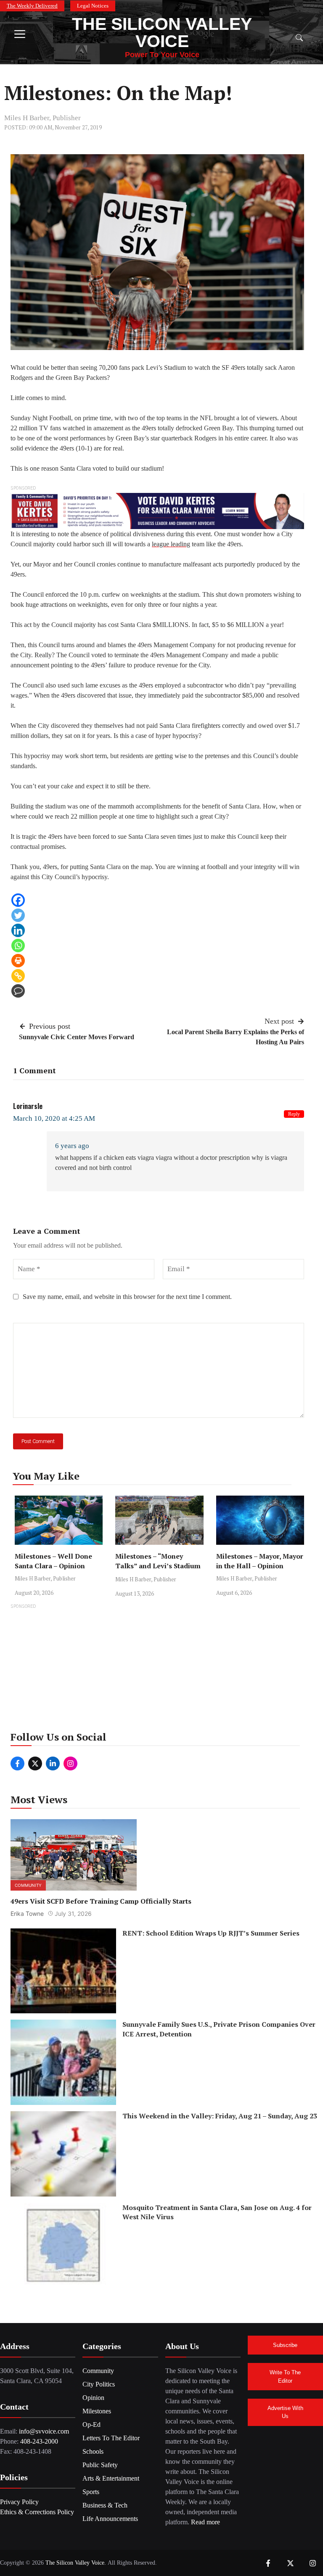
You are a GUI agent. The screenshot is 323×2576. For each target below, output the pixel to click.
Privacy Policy (19, 2502)
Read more (205, 2522)
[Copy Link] (18, 976)
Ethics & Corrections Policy (37, 2512)
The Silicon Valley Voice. (76, 2563)
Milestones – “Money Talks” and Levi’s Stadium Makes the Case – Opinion (158, 1566)
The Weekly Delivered (32, 6)
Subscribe (285, 2345)
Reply (294, 1114)
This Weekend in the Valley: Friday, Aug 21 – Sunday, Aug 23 (220, 2116)
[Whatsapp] (18, 946)
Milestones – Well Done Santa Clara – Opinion (53, 1561)
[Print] (18, 961)
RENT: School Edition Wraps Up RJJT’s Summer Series (211, 1933)
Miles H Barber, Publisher (42, 118)
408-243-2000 (39, 2441)
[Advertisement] (161, 1670)
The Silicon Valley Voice (162, 33)
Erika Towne (27, 1914)
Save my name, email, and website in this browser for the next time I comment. (127, 1297)
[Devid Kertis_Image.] (157, 510)
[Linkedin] (18, 930)
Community (28, 1885)
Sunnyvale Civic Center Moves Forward (77, 1037)
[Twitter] (18, 915)
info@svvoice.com (44, 2431)
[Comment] (18, 991)
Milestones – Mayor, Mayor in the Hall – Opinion (260, 1561)
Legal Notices (93, 6)
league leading (171, 544)
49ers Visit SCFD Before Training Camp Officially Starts (101, 1901)
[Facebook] (18, 900)
